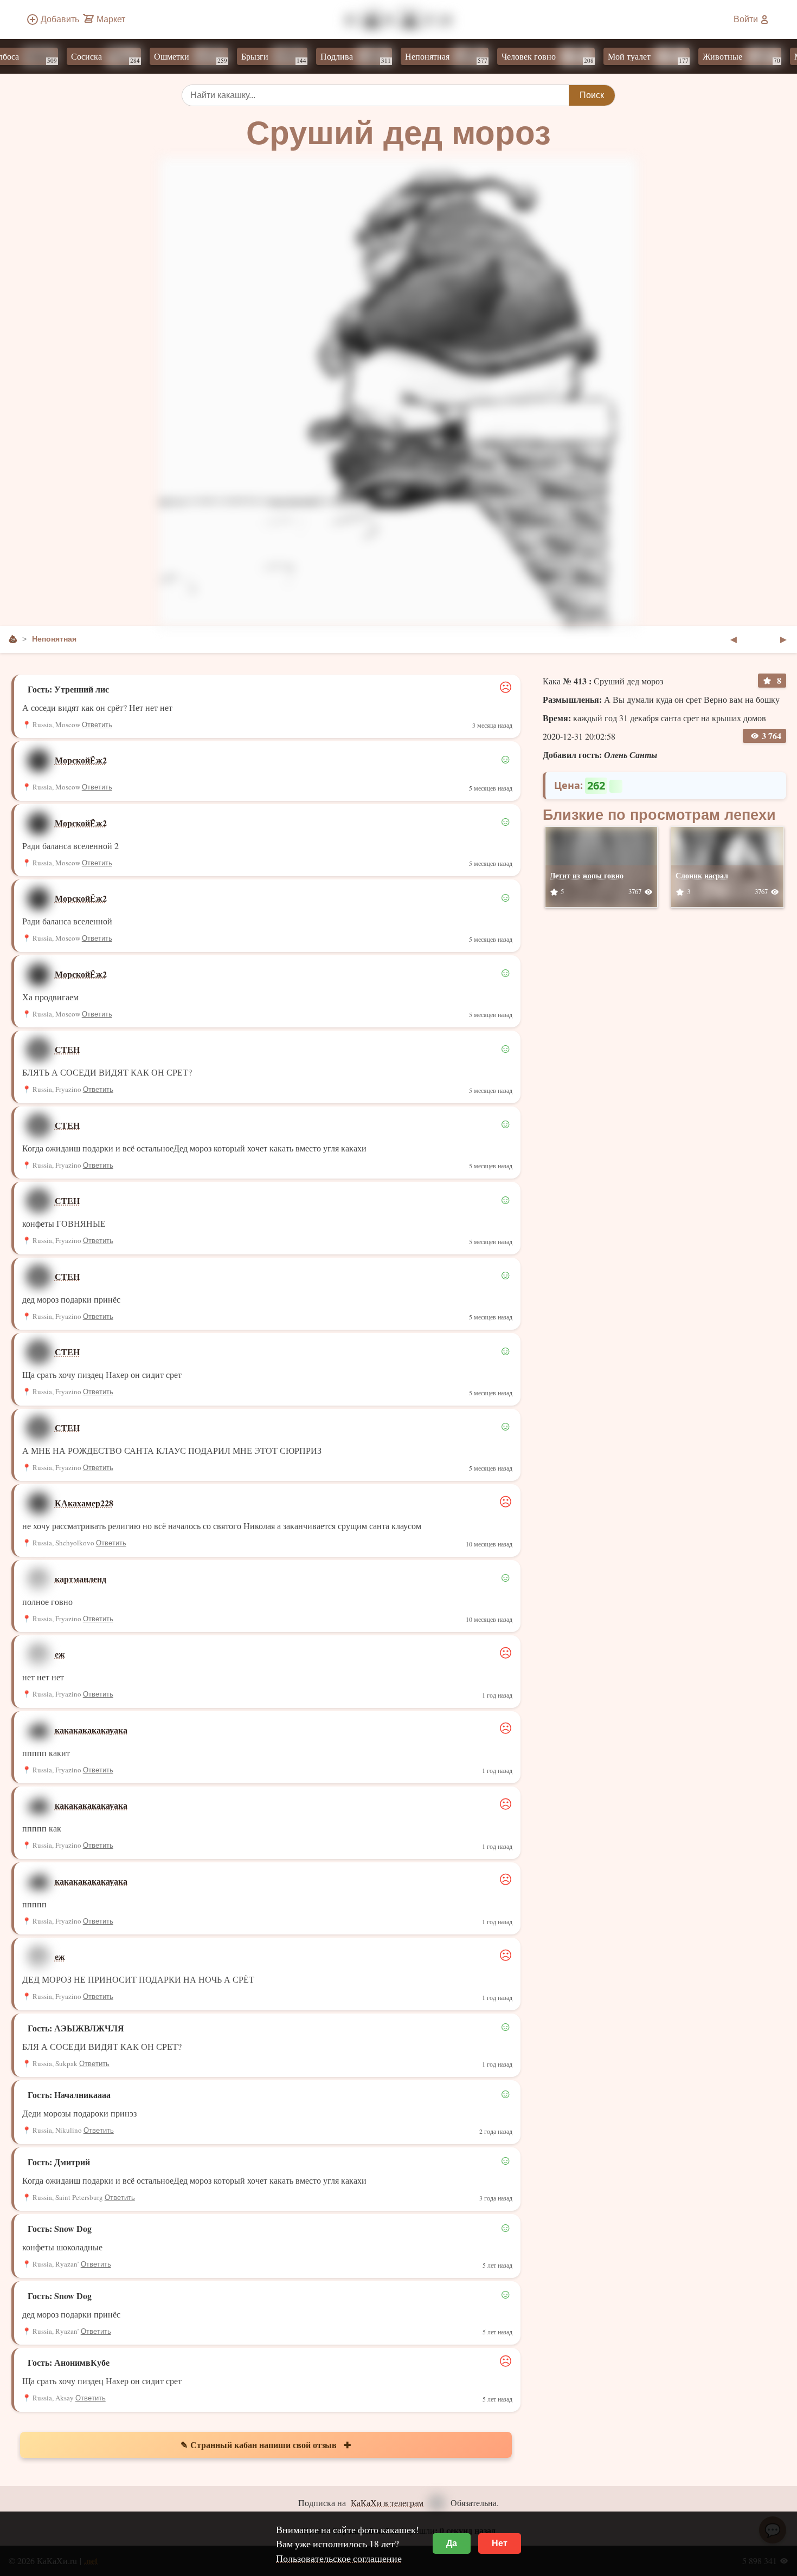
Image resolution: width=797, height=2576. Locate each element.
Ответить (97, 725)
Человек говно (521, 57)
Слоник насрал (702, 875)
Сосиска (79, 57)
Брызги (247, 57)
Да (452, 2543)
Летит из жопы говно (587, 875)
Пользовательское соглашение (339, 2558)
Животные (715, 57)
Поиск (592, 95)
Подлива (329, 57)
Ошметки (164, 57)
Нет (500, 2543)
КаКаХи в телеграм (387, 2503)
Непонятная (420, 57)
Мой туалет (622, 57)
